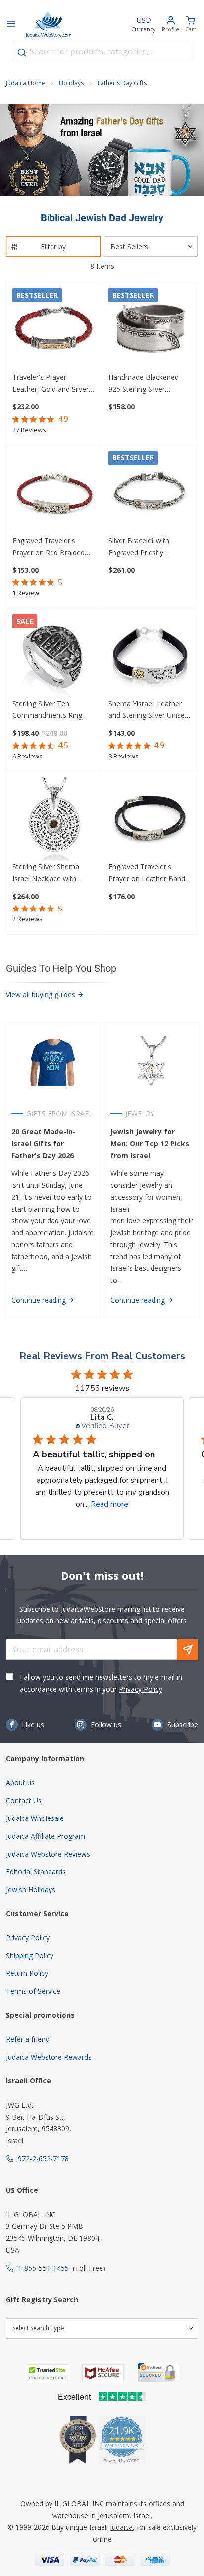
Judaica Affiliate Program (46, 1836)
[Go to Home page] (49, 25)
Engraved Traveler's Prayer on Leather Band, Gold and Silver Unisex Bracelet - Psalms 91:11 (148, 873)
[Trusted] (48, 2373)
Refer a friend (28, 2039)
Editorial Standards (36, 1872)
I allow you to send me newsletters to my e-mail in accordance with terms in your (101, 1683)
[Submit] (22, 52)
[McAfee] (103, 2373)
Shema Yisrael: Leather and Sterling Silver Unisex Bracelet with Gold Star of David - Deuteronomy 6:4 (150, 710)
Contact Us (24, 1800)
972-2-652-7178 (43, 2158)
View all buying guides (42, 994)
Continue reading (40, 1300)
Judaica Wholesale (35, 1818)
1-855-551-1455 (43, 2268)
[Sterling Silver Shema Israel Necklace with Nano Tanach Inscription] (54, 819)
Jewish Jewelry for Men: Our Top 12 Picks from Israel (150, 1143)
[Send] (188, 1649)
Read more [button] (109, 1504)
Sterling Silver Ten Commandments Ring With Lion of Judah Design (54, 710)
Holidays (71, 83)
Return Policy (27, 1973)
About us (20, 1783)
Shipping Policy (30, 1955)
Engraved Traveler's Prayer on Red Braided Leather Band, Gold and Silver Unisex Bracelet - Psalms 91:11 (51, 547)
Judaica (121, 2527)
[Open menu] (11, 25)
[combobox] (102, 52)
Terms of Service (33, 1991)
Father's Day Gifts (122, 83)
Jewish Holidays (31, 1890)
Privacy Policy (141, 1689)
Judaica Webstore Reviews (48, 1854)
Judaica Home (25, 83)
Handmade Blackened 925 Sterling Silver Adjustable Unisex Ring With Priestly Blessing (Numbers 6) (145, 384)
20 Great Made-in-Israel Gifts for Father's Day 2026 (44, 1143)
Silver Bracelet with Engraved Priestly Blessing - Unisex (139, 547)
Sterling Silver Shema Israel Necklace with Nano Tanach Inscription (52, 873)
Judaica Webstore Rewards (49, 2057)
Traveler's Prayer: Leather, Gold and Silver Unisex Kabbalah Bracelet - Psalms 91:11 (53, 384)
